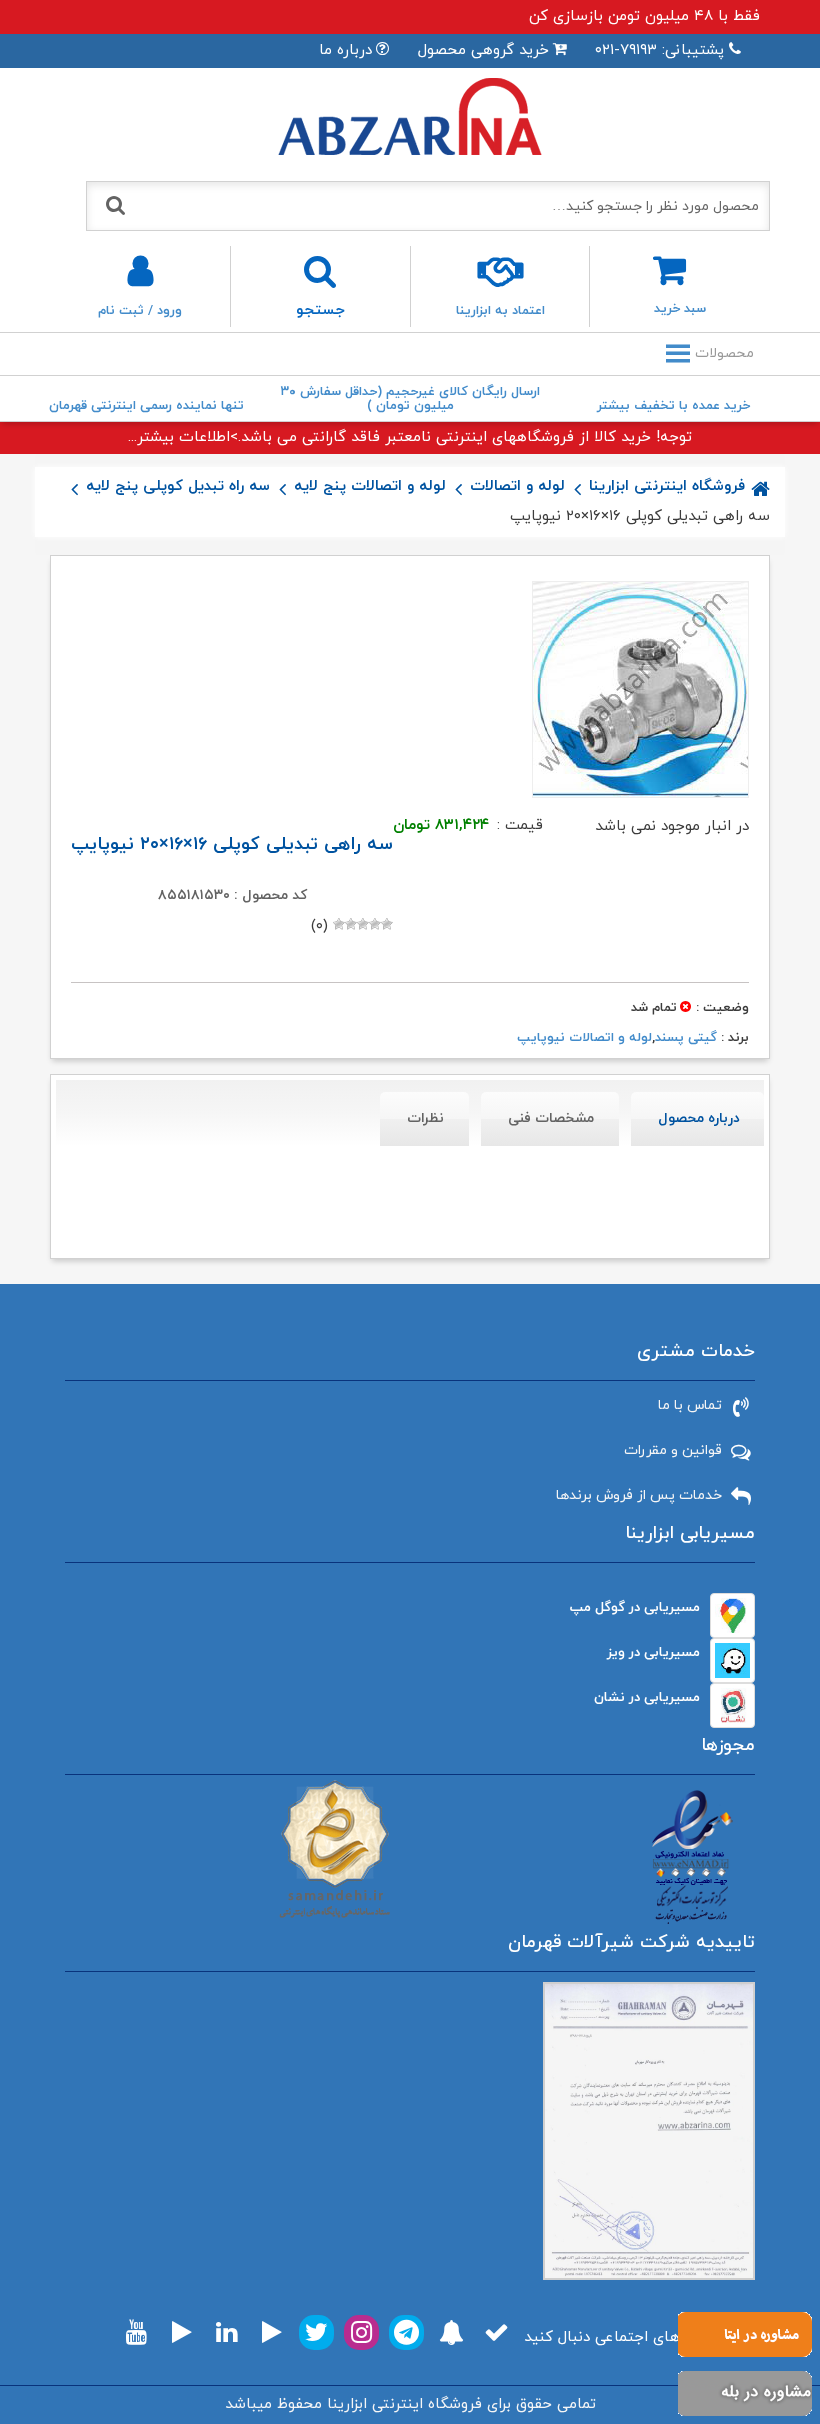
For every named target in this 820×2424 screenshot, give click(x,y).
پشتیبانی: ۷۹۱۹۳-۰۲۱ (659, 50)
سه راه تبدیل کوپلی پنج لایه (178, 486)
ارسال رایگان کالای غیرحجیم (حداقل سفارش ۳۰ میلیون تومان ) (410, 399)
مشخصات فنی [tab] (551, 1118)
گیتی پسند (686, 1038)
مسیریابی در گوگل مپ (635, 1607)
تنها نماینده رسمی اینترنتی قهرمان (146, 406)
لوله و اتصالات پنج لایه (370, 486)
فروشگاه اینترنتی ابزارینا (667, 486)
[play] (272, 2332)
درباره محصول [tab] (699, 1118)
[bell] (451, 2332)
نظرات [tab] (425, 1118)
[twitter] (316, 2332)
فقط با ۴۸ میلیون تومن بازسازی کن (644, 16)
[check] (496, 2332)
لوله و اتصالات (517, 486)
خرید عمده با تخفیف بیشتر (673, 406)
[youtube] (136, 2332)
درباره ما (345, 50)
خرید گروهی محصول (483, 50)
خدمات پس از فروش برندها (639, 1495)
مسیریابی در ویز (653, 1652)
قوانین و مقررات (673, 1450)
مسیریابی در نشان (647, 1697)
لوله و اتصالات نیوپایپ (584, 1038)
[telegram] (406, 2332)
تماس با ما (690, 1405)
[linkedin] (226, 2332)
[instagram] (361, 2332)
